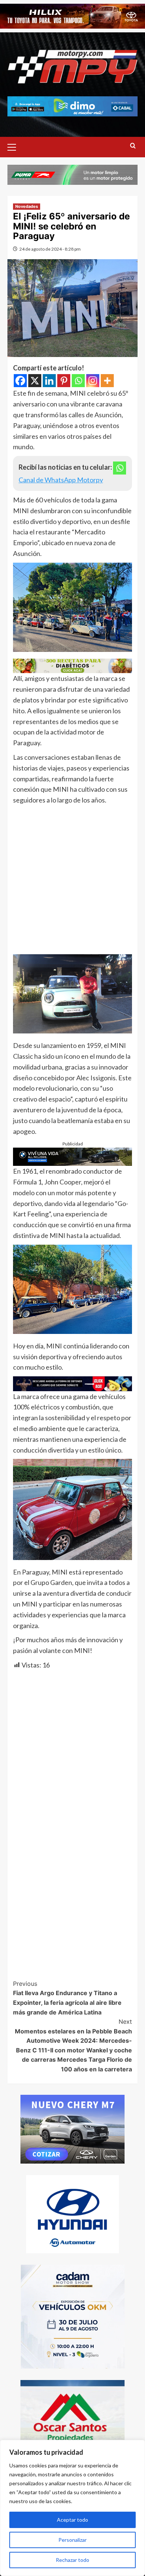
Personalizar (72, 2540)
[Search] (133, 146)
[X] (35, 381)
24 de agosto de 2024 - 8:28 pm (50, 249)
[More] (107, 381)
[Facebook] (20, 381)
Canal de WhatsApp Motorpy (61, 480)
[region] (72, 2508)
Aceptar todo (72, 2520)
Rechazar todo (72, 2560)
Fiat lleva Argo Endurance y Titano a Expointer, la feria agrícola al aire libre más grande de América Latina (67, 1998)
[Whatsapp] (78, 381)
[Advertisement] (72, 882)
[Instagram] (93, 381)
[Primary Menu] (15, 146)
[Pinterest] (64, 381)
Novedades (27, 206)
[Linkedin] (49, 381)
